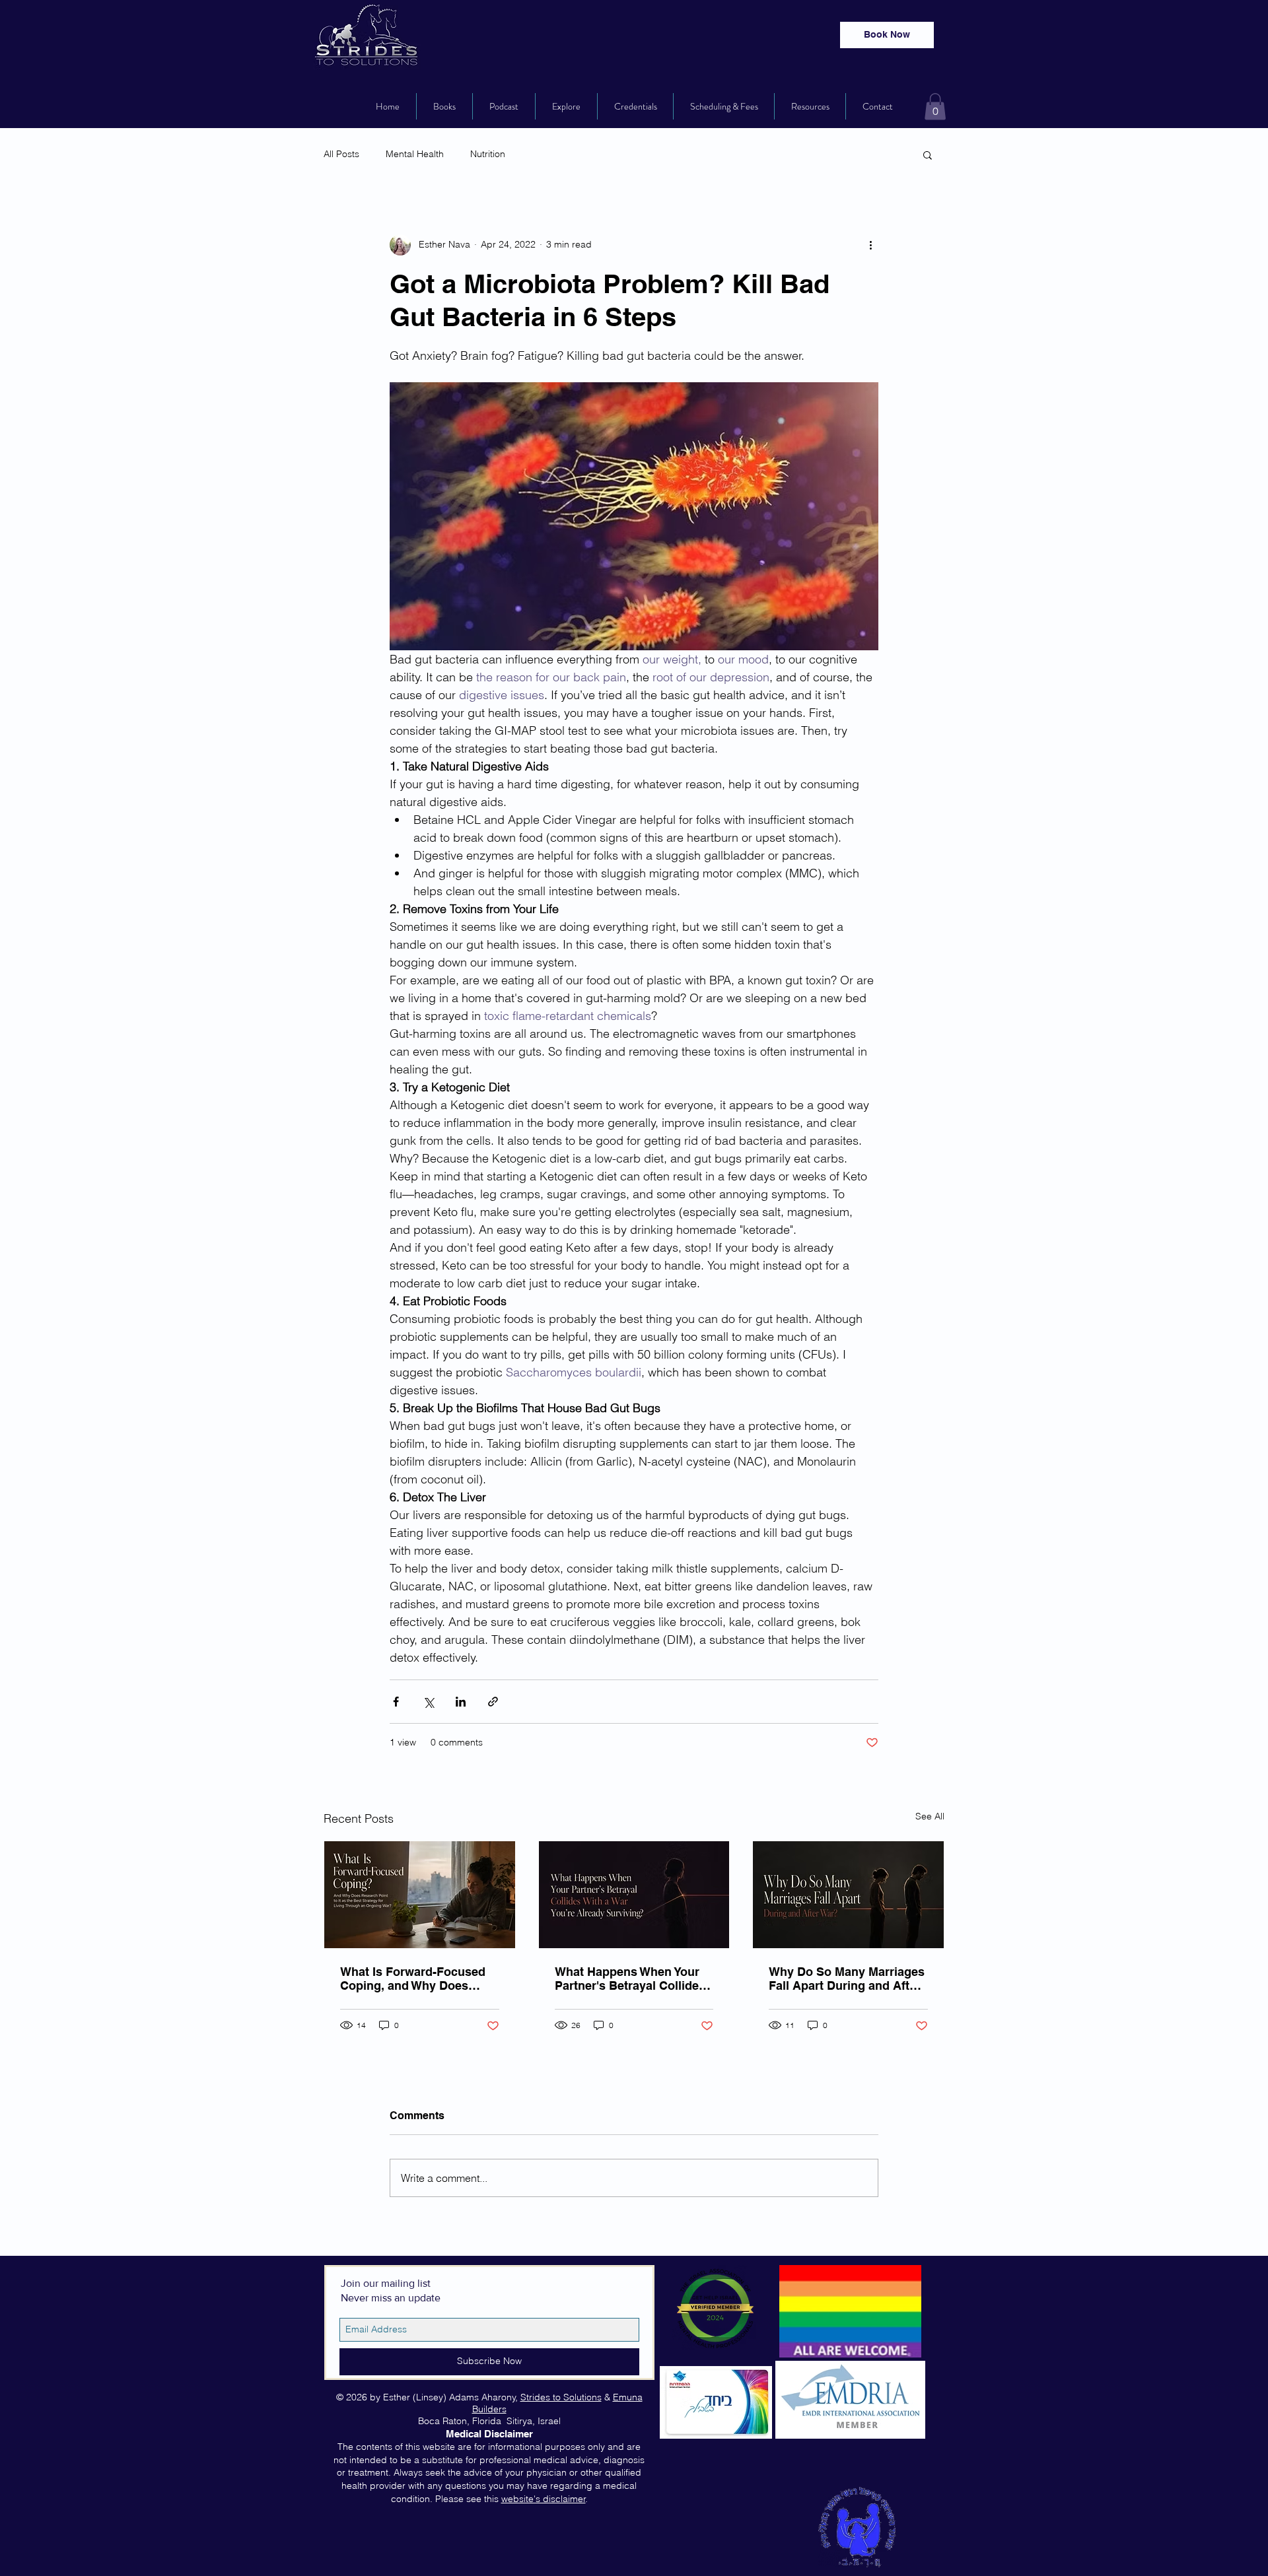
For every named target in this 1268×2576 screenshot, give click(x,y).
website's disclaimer (544, 2499)
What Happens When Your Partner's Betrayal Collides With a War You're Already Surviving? (630, 1979)
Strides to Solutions (561, 2397)
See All (930, 1816)
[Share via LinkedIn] (461, 1702)
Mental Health (415, 154)
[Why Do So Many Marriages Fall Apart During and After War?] (848, 1895)
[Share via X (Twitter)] (428, 1702)
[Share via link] (493, 1702)
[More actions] (870, 245)
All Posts (341, 154)
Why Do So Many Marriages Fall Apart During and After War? (847, 1979)
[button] (935, 107)
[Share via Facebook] (396, 1702)
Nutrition (488, 154)
